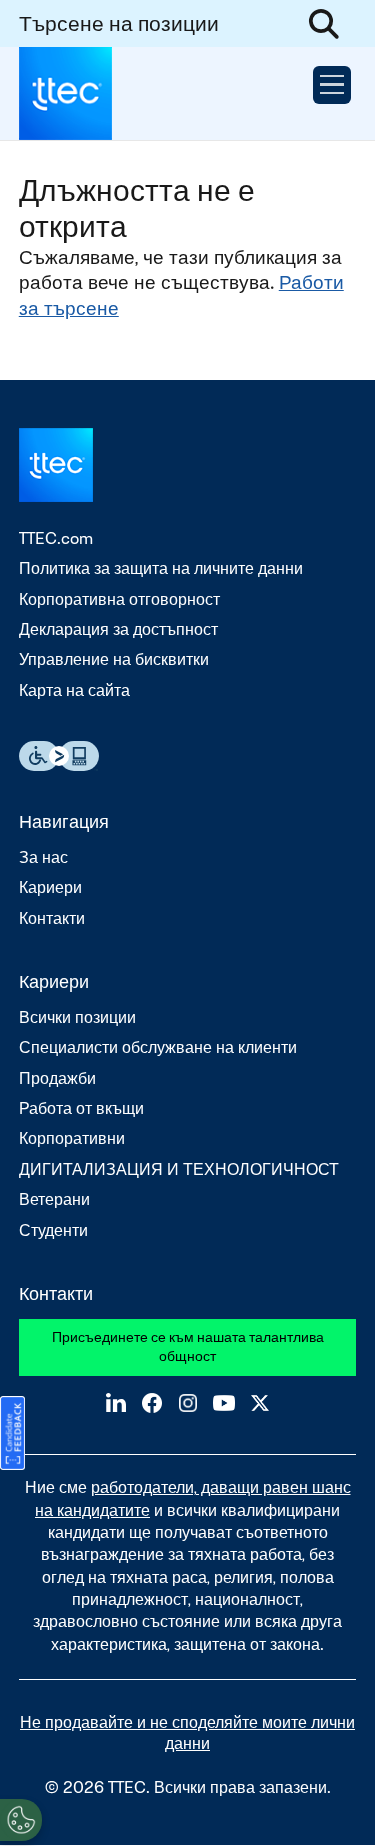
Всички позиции (77, 1017)
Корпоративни (72, 1138)
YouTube (224, 1403)
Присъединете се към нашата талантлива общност (188, 1347)
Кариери (50, 887)
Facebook (152, 1403)
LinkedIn (116, 1403)
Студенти (53, 1230)
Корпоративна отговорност (119, 599)
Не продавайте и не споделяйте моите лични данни (187, 1733)
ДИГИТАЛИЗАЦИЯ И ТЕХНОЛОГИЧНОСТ (179, 1169)
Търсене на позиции (119, 23)
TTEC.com (56, 538)
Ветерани (54, 1199)
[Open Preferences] (21, 1820)
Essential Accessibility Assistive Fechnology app (59, 756)
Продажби (57, 1078)
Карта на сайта (74, 690)
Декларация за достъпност (118, 629)
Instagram (188, 1403)
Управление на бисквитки (114, 659)
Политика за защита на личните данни (161, 568)
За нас (43, 857)
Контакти (52, 918)
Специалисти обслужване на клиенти (158, 1047)
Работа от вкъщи (81, 1108)
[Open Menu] (332, 85)
